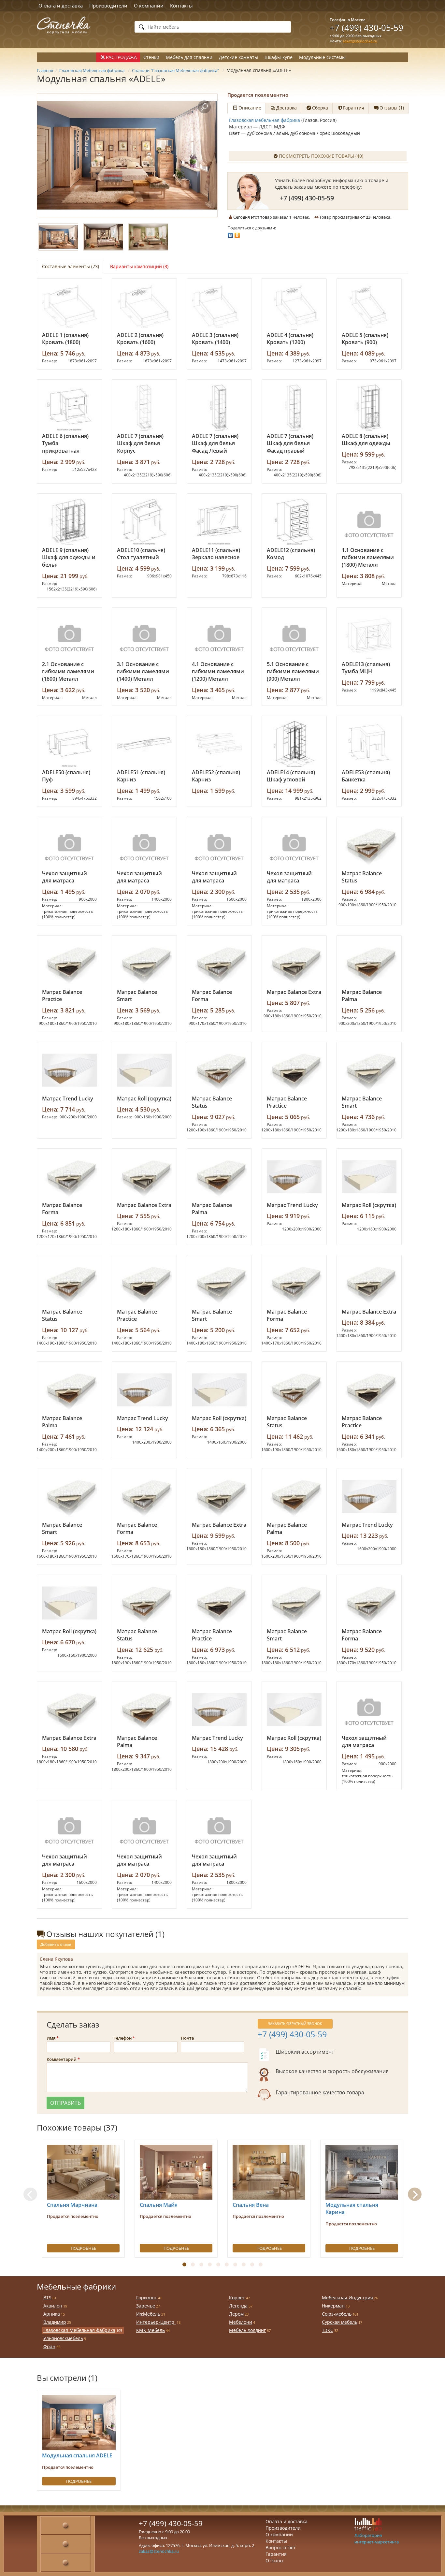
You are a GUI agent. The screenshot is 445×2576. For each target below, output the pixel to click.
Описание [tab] (250, 108)
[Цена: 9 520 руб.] (369, 1603)
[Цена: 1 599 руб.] (219, 744)
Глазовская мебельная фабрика (265, 120)
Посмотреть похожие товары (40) (321, 156)
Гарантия (276, 2554)
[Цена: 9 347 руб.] (144, 1710)
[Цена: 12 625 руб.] (144, 1603)
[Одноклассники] (237, 234)
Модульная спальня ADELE (77, 2455)
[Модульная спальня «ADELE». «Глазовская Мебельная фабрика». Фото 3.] (148, 237)
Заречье (146, 2306)
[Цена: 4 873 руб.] (144, 307)
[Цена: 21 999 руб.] (69, 522)
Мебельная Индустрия (347, 2298)
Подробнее (83, 2248)
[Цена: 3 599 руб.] (69, 744)
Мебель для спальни (189, 57)
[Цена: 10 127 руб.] (69, 1283)
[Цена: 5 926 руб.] (69, 1496)
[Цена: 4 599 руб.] (144, 522)
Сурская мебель (340, 2322)
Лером (236, 2314)
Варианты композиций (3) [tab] (139, 266)
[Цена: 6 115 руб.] (369, 1177)
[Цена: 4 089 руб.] (369, 307)
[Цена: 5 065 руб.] (294, 1070)
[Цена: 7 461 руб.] (69, 1390)
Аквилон (53, 2306)
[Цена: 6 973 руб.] (219, 1603)
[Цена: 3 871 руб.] (144, 408)
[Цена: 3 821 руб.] (69, 964)
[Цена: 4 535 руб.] (219, 307)
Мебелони (241, 2322)
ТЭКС (328, 2330)
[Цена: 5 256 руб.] (369, 964)
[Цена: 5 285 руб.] (219, 964)
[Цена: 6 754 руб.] (219, 1177)
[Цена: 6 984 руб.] (369, 845)
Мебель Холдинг (247, 2330)
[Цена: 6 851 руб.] (69, 1177)
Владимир (55, 2322)
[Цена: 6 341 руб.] (369, 1390)
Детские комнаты (238, 57)
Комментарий (62, 2059)
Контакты (181, 6)
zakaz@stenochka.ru (360, 41)
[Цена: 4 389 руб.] (294, 307)
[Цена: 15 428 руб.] (219, 1710)
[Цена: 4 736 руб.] (369, 1070)
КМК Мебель (151, 2330)
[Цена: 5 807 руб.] (294, 964)
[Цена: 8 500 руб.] (294, 1496)
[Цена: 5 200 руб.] (219, 1283)
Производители (108, 6)
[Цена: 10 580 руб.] (69, 1710)
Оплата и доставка (61, 6)
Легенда (238, 2306)
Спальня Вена (251, 2205)
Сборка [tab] (320, 108)
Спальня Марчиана (72, 2205)
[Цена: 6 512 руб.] (294, 1603)
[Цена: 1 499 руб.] (144, 744)
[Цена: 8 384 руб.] (369, 1283)
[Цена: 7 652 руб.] (294, 1283)
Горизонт (147, 2298)
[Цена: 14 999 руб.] (294, 744)
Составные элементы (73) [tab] (71, 266)
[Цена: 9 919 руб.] (294, 1177)
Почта (187, 2038)
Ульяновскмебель (63, 2338)
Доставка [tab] (287, 108)
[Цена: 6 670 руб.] (69, 1603)
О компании (149, 6)
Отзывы (274, 2561)
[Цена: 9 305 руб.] (294, 1710)
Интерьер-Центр (156, 2322)
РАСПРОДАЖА (121, 57)
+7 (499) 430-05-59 (366, 28)
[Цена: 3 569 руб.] (144, 964)
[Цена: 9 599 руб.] (369, 408)
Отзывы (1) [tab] (392, 108)
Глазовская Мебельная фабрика (79, 2330)
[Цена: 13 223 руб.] (369, 1496)
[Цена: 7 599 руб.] (294, 522)
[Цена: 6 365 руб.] (219, 1390)
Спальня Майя (159, 2205)
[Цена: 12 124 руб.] (144, 1390)
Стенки (151, 57)
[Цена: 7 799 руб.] (369, 636)
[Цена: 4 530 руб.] (144, 1070)
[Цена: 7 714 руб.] (69, 1070)
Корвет (237, 2298)
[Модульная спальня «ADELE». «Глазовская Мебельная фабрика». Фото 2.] (103, 237)
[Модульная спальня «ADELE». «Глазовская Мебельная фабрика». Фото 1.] (127, 155)
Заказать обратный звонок (295, 2023)
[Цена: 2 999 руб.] (69, 408)
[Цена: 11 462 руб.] (294, 1390)
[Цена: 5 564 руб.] (144, 1283)
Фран (49, 2346)
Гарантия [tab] (354, 108)
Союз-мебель (337, 2314)
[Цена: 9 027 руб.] (219, 1070)
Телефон (123, 2038)
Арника (52, 2314)
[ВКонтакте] (230, 234)
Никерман (333, 2306)
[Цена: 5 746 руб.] (69, 307)
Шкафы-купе (279, 57)
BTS (47, 2298)
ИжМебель (148, 2314)
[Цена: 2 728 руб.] (219, 408)
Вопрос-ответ (281, 2547)
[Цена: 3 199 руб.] (219, 522)
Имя (51, 2038)
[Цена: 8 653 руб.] (144, 1496)
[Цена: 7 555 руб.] (144, 1177)
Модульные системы (322, 57)
